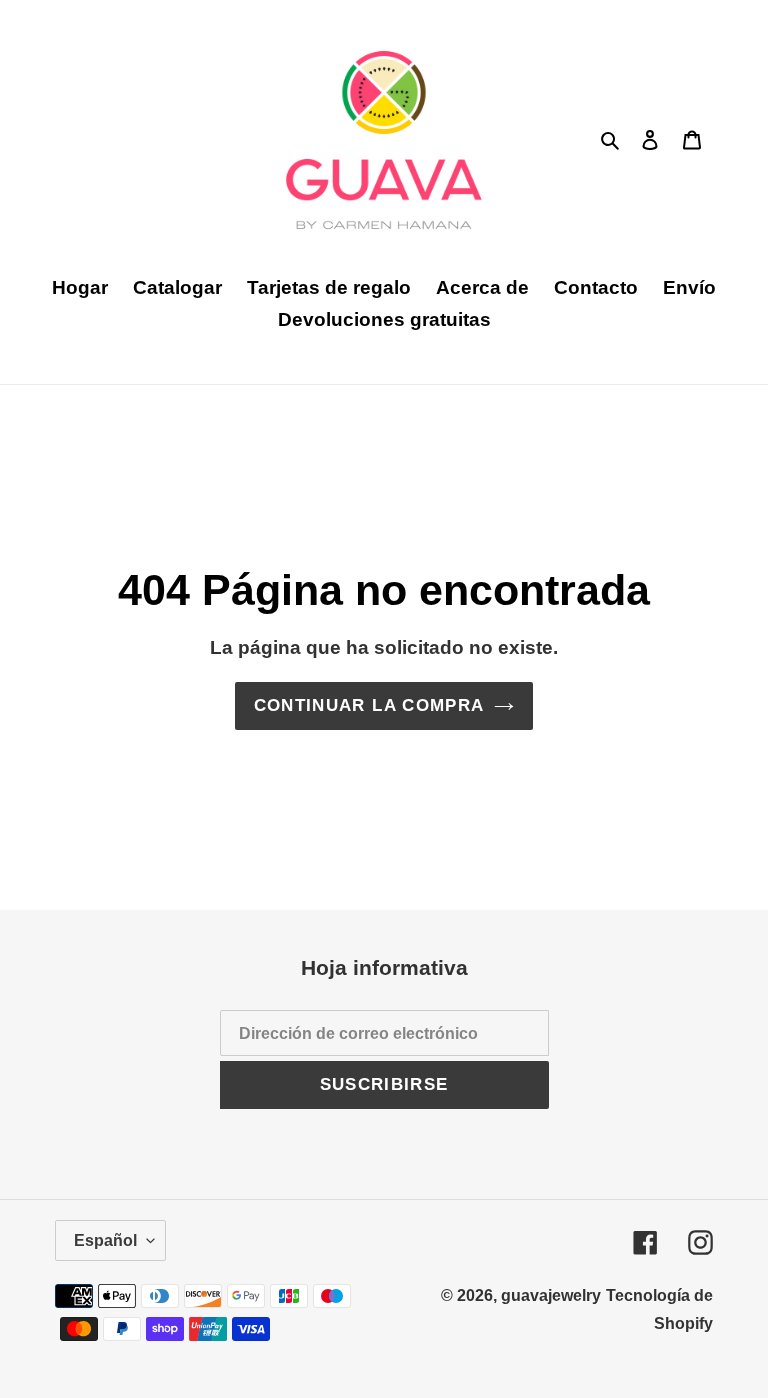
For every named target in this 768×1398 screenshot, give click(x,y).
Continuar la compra (369, 705)
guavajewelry (551, 1295)
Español (105, 1240)
